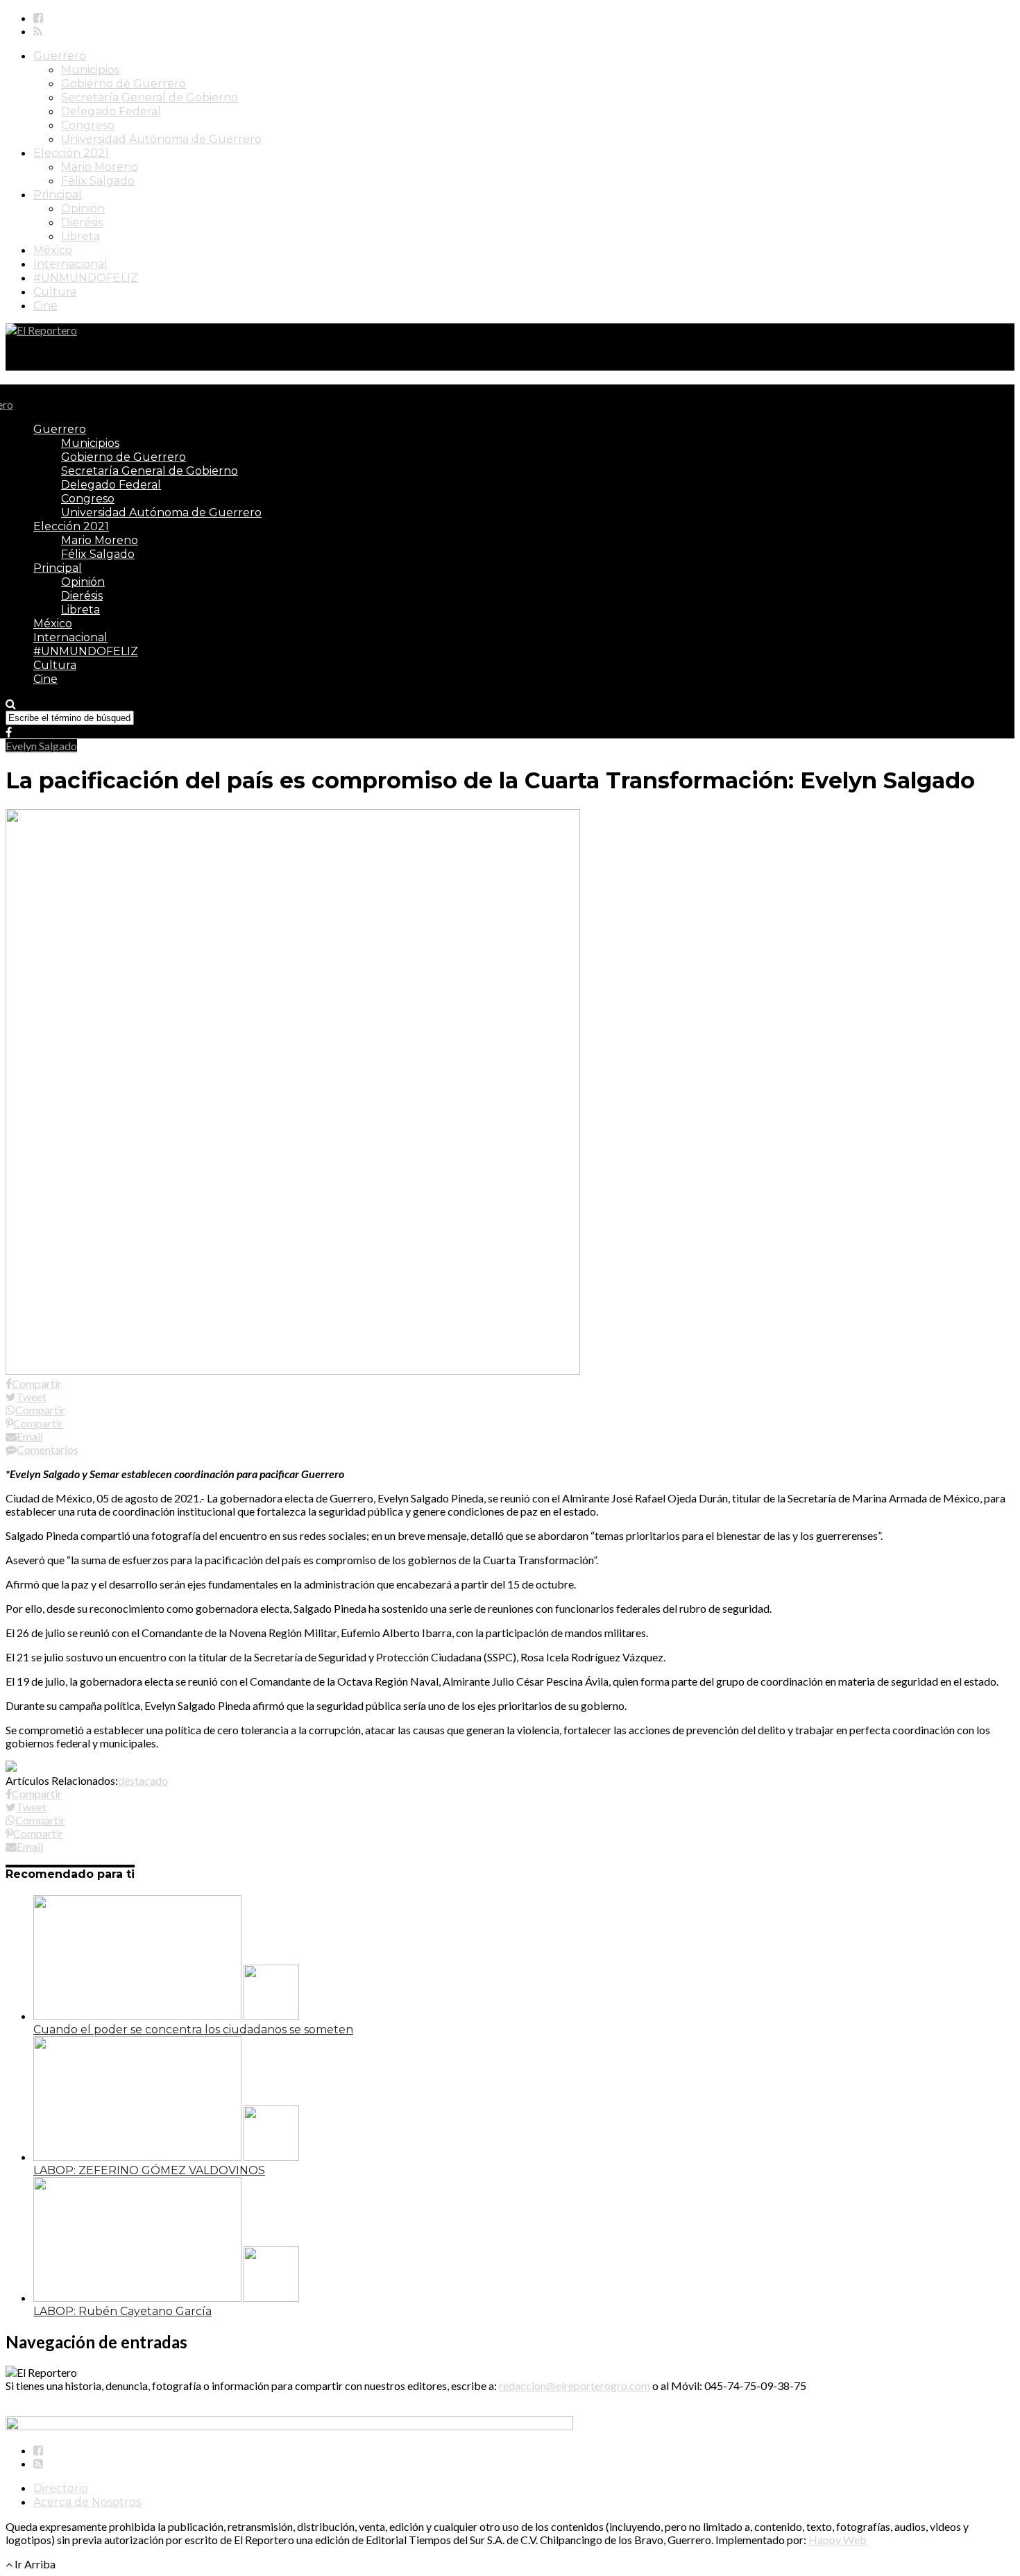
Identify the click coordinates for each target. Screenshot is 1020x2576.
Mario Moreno (100, 167)
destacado (143, 1780)
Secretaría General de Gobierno (150, 98)
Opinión (83, 209)
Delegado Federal (111, 111)
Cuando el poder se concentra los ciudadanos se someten (193, 2030)
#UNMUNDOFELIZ (86, 278)
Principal (58, 195)
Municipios (90, 70)
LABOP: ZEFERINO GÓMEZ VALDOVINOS (149, 2170)
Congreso (88, 125)
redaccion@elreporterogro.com (575, 2386)
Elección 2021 (71, 153)
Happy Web (838, 2540)
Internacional (70, 264)
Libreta (80, 236)
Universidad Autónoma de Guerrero (161, 139)
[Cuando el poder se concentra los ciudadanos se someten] (166, 2016)
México (53, 250)
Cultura (55, 292)
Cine (45, 306)
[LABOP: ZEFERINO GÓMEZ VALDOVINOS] (166, 2156)
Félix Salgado (98, 181)
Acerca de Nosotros (87, 2502)
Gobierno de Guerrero (124, 84)
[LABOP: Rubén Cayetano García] (166, 2297)
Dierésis (82, 222)
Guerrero (60, 56)
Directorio (61, 2488)
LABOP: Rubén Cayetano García (122, 2311)
